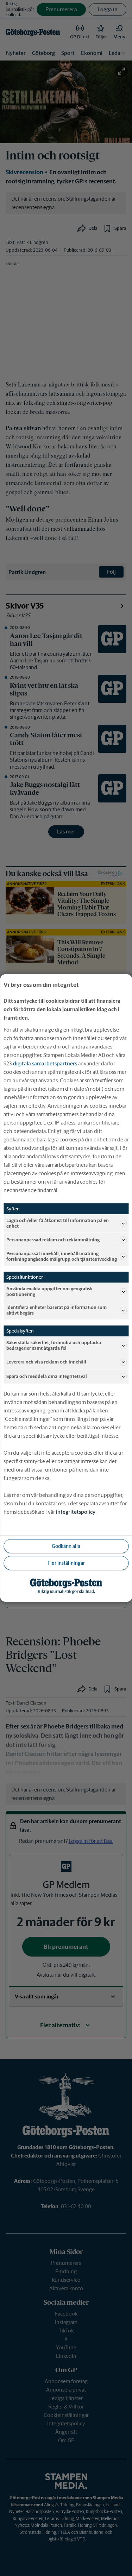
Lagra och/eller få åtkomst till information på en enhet (58, 1223)
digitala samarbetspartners (45, 1063)
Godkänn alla (66, 1546)
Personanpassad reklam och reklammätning (53, 1240)
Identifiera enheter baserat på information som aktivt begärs (56, 1310)
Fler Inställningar (66, 1563)
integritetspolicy (76, 1512)
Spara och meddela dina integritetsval (47, 1376)
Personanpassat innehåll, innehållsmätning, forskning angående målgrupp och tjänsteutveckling (62, 1256)
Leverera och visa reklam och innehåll (46, 1362)
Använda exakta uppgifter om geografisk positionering (49, 1292)
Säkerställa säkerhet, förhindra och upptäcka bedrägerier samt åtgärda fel (54, 1345)
